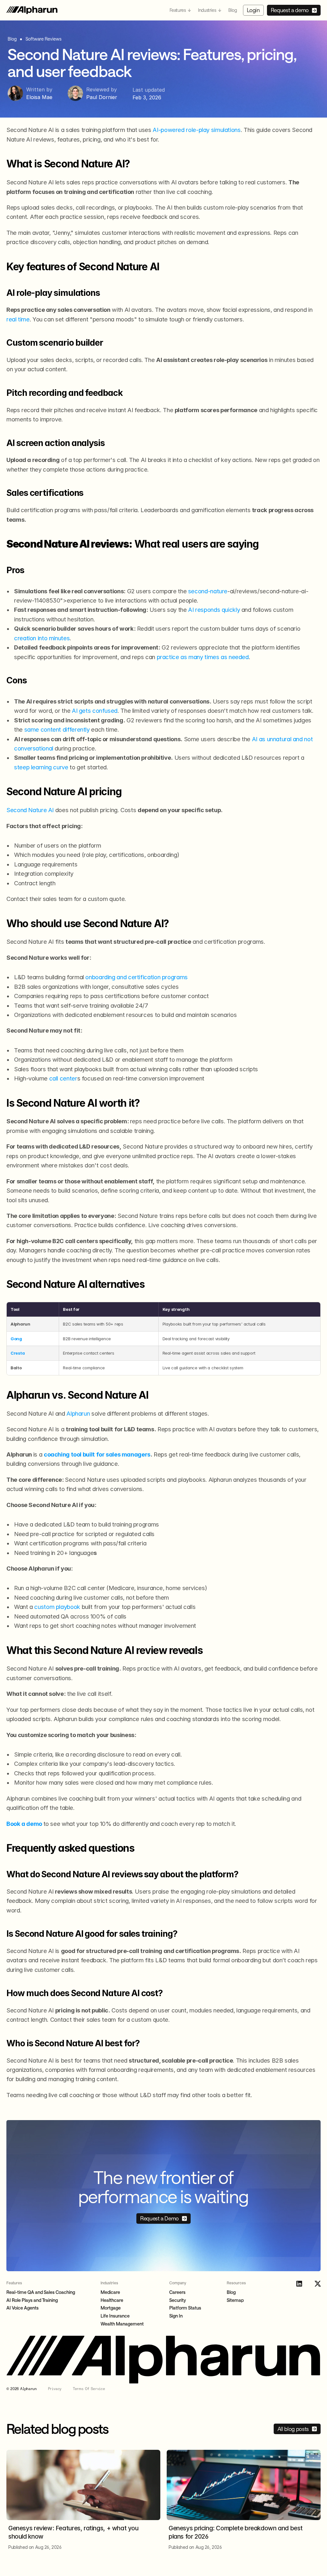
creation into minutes (42, 638)
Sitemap (235, 2300)
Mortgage (111, 2308)
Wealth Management (122, 2324)
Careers (177, 2292)
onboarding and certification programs (136, 977)
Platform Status (185, 2308)
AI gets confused (95, 711)
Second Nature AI (30, 810)
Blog (232, 10)
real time (18, 319)
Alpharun (78, 1413)
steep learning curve (41, 767)
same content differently (57, 729)
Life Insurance (115, 2316)
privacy (55, 2389)
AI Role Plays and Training (32, 2300)
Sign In (176, 2316)
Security (178, 2300)
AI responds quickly (214, 610)
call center (63, 1078)
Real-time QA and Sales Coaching (41, 2292)
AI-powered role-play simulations (197, 130)
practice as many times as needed (203, 657)
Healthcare (112, 2300)
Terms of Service (89, 2389)
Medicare (110, 2292)
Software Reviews (43, 39)
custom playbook (57, 1607)
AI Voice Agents (23, 2308)
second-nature (208, 591)
